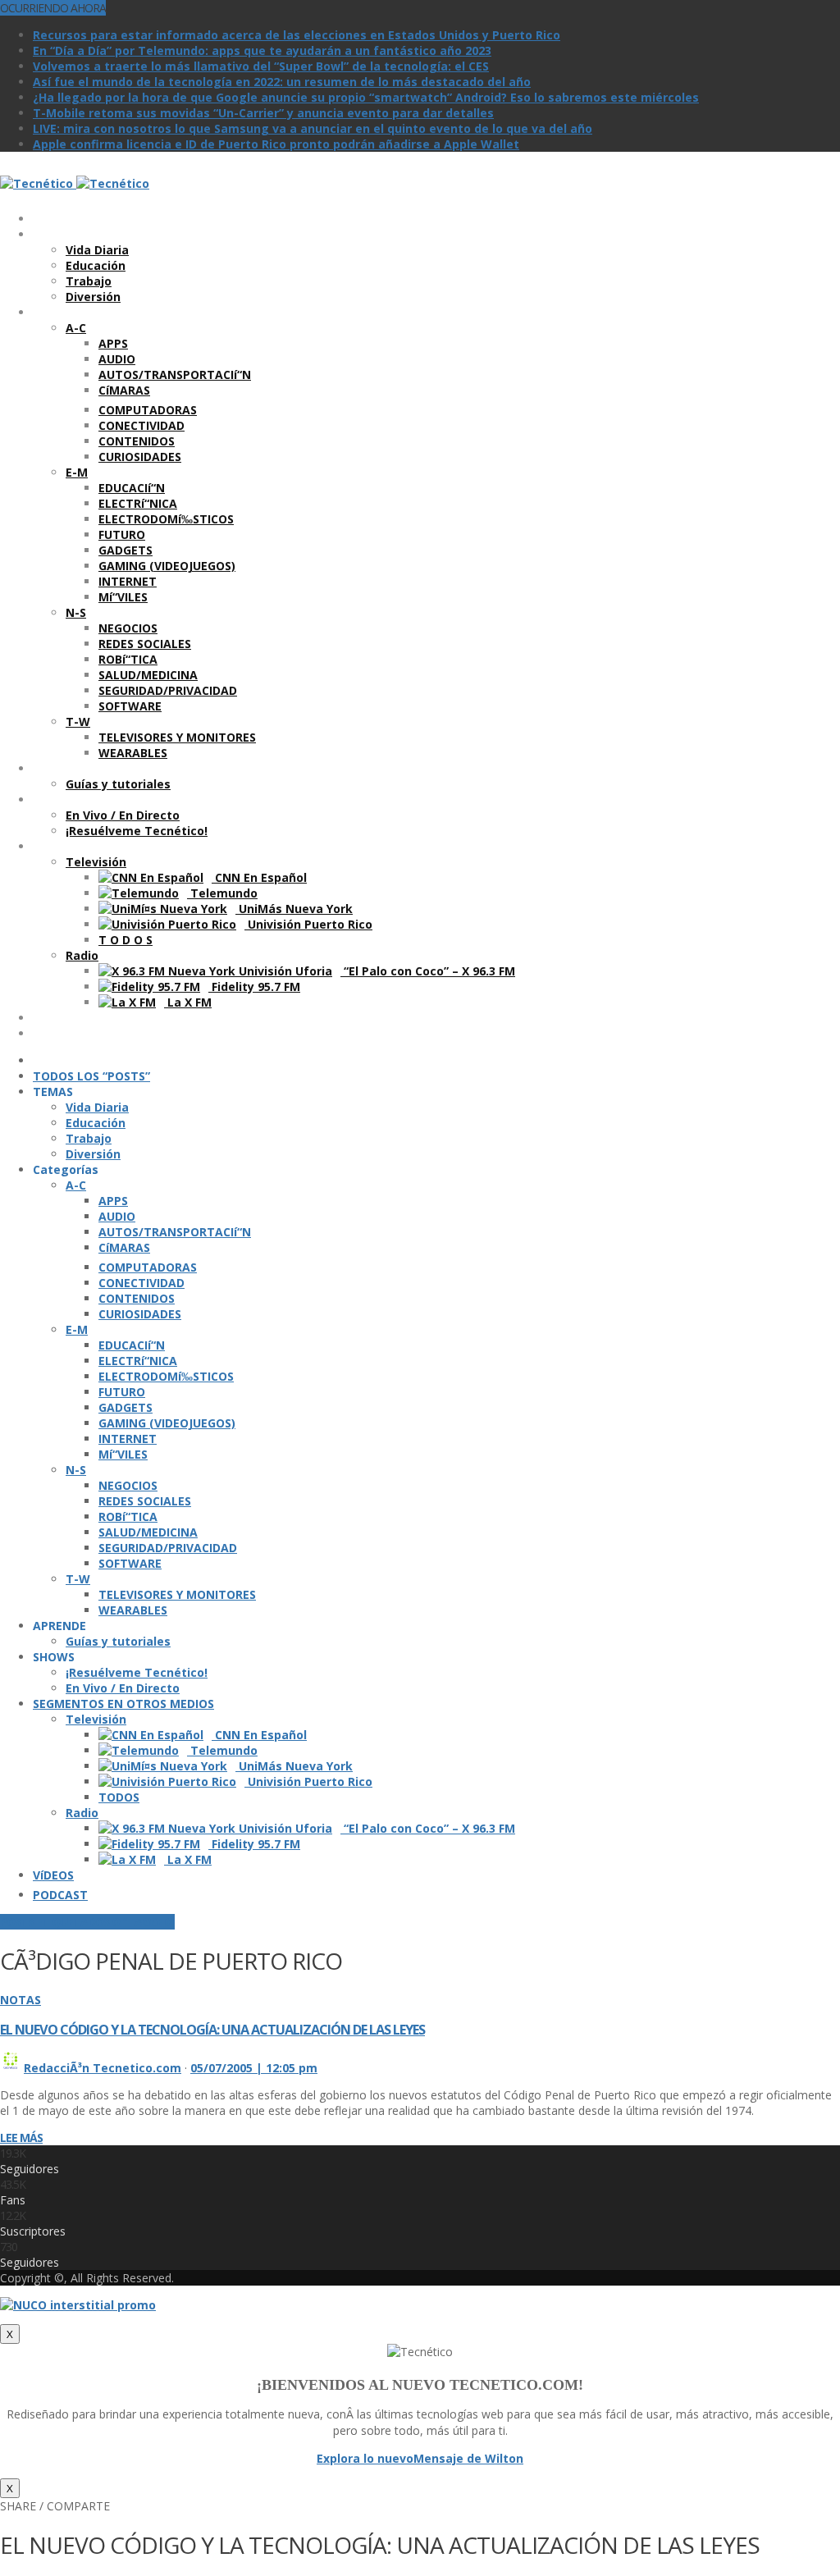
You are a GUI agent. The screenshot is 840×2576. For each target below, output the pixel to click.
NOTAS (21, 2000)
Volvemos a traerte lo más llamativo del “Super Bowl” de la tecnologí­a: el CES (261, 66)
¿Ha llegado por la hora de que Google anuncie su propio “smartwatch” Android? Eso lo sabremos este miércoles (366, 97)
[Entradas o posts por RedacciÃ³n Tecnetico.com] (10, 2068)
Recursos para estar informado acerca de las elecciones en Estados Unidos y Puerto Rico (297, 35)
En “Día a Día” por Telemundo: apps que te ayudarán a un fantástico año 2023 (262, 50)
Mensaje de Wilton (468, 2458)
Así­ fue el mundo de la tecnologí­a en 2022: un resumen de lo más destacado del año (282, 82)
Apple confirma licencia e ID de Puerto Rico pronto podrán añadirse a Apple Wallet (276, 144)
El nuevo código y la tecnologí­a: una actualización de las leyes (212, 2030)
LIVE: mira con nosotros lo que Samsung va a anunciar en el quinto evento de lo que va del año (313, 128)
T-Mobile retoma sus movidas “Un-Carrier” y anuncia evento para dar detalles (263, 113)
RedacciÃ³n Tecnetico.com (103, 2068)
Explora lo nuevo (365, 2458)
